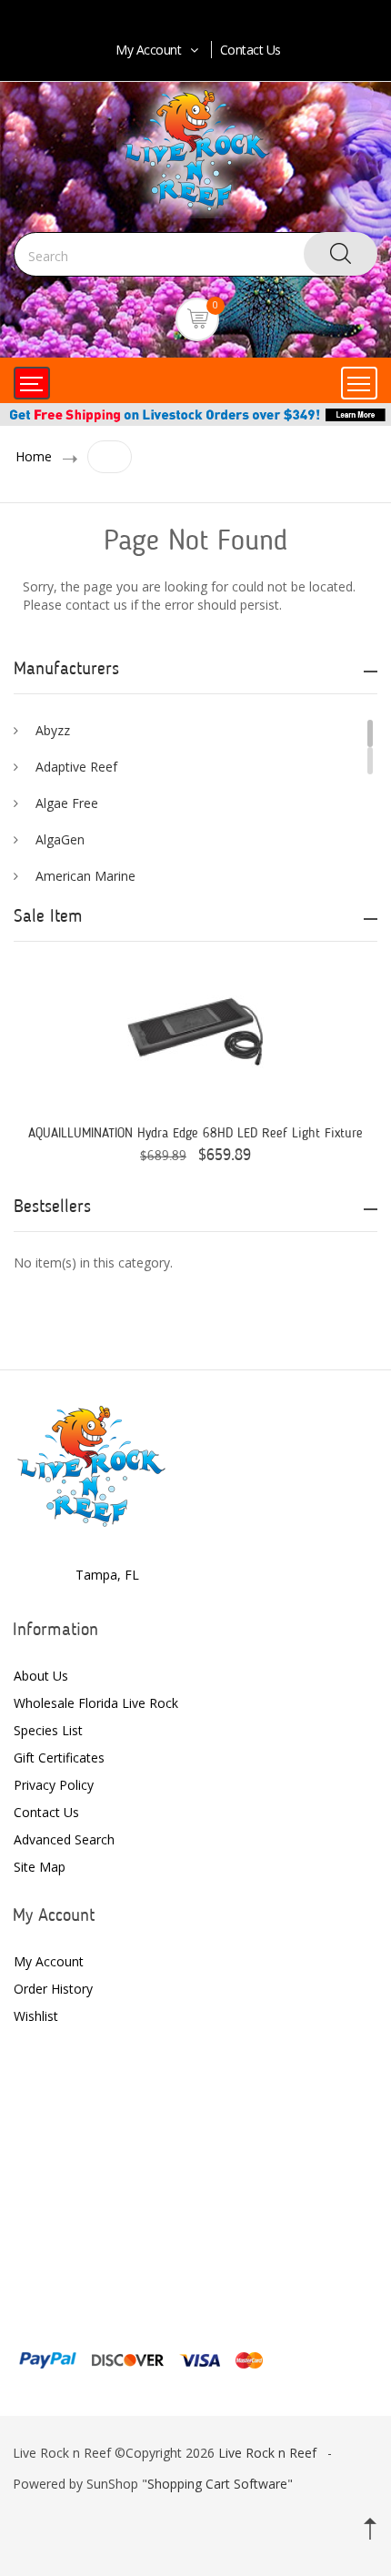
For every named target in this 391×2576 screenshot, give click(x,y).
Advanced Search (64, 1839)
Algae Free (67, 803)
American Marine (85, 876)
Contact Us (251, 50)
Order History (53, 1989)
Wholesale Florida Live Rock (96, 1703)
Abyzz (53, 730)
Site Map (40, 1867)
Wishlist (36, 2016)
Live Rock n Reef (267, 2453)
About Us (41, 1676)
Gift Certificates (59, 1758)
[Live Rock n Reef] (91, 1464)
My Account (148, 50)
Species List (48, 1730)
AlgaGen (60, 839)
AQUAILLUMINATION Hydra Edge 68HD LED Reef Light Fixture (195, 1134)
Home (34, 456)
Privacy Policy (54, 1785)
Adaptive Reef (76, 767)
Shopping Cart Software (217, 2484)
